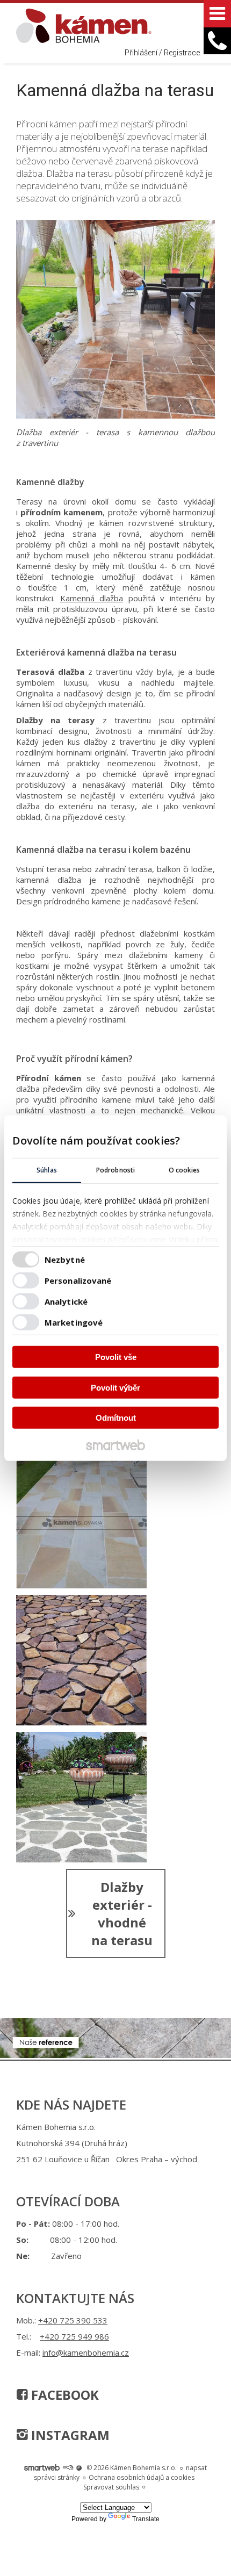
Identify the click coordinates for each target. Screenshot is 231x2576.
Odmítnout (116, 1418)
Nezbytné (65, 1259)
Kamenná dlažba (92, 598)
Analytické (66, 1301)
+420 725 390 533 (73, 2320)
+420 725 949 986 (74, 2336)
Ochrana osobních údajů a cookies (142, 2477)
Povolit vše (116, 1357)
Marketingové (74, 1322)
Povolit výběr (115, 1387)
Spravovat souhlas (111, 2487)
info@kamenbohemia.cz (86, 2352)
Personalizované (78, 1280)
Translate (146, 2519)
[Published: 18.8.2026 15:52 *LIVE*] (68, 2468)
